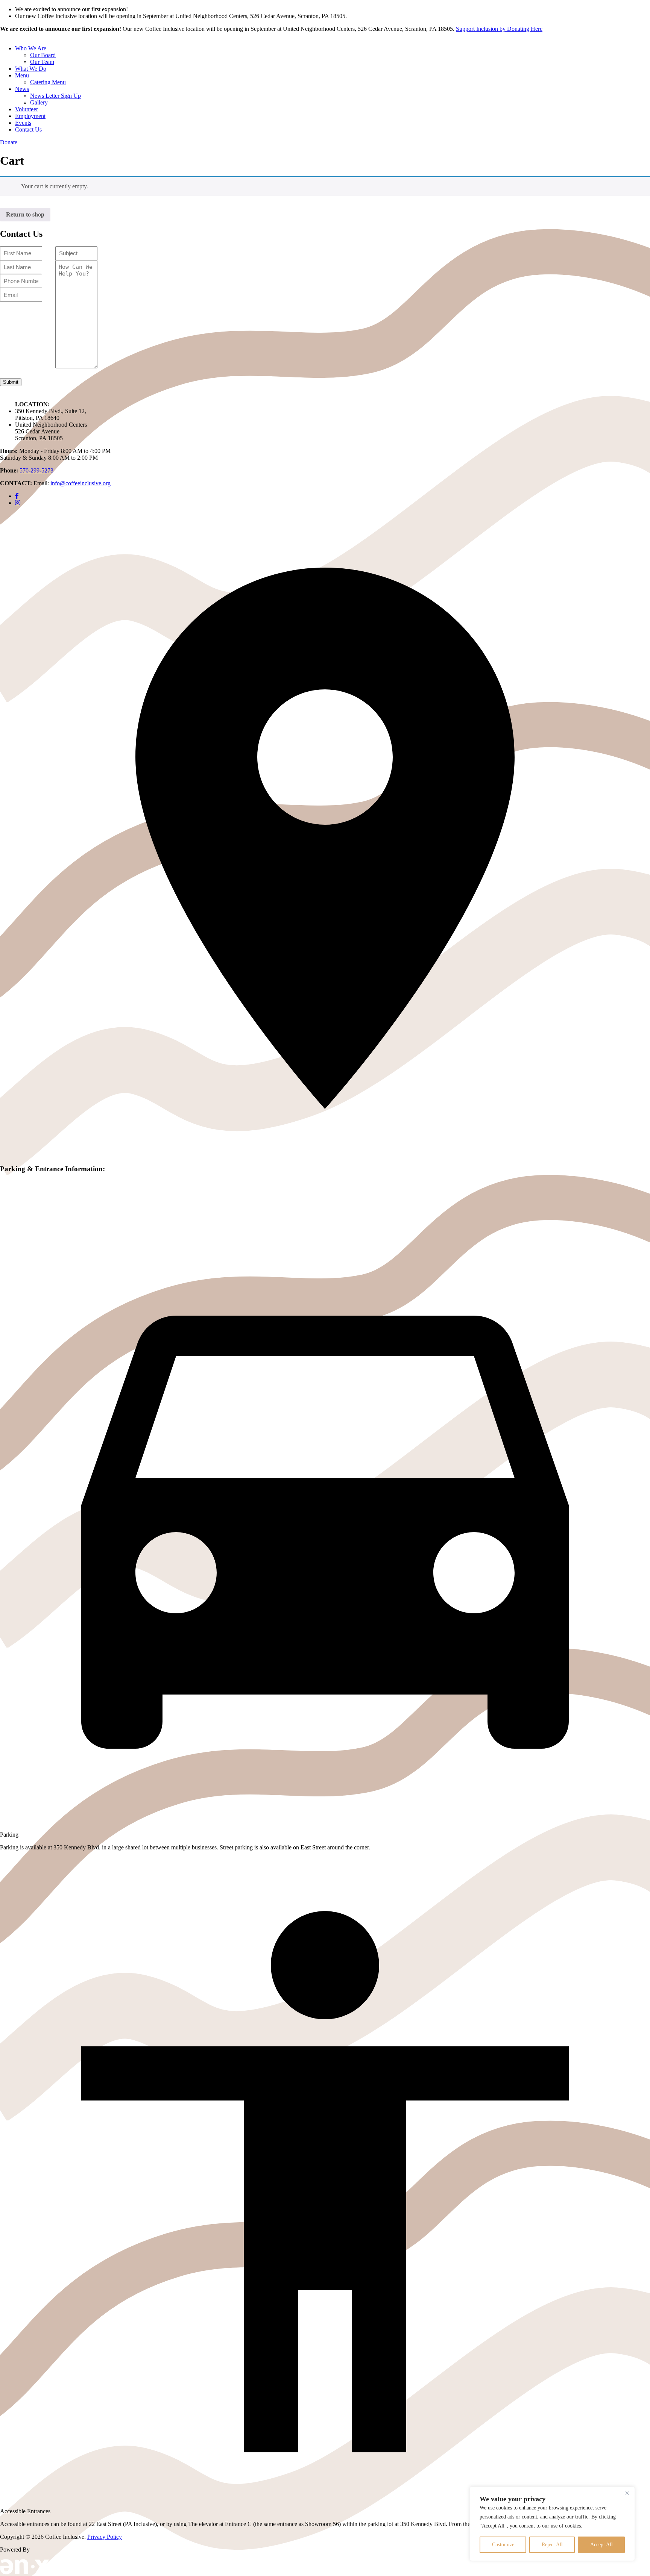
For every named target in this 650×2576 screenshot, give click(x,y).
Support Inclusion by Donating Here (499, 29)
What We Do (31, 69)
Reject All (552, 2545)
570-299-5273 (36, 470)
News (22, 89)
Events (23, 123)
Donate (9, 142)
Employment (30, 116)
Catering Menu (48, 82)
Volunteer (27, 109)
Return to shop (25, 214)
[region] (552, 2524)
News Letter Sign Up (55, 96)
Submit (11, 382)
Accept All (601, 2545)
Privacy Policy (105, 2537)
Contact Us (28, 129)
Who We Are (31, 48)
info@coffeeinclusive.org (80, 483)
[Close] (627, 2493)
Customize (503, 2545)
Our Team (42, 62)
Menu (22, 75)
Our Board (43, 55)
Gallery (39, 102)
